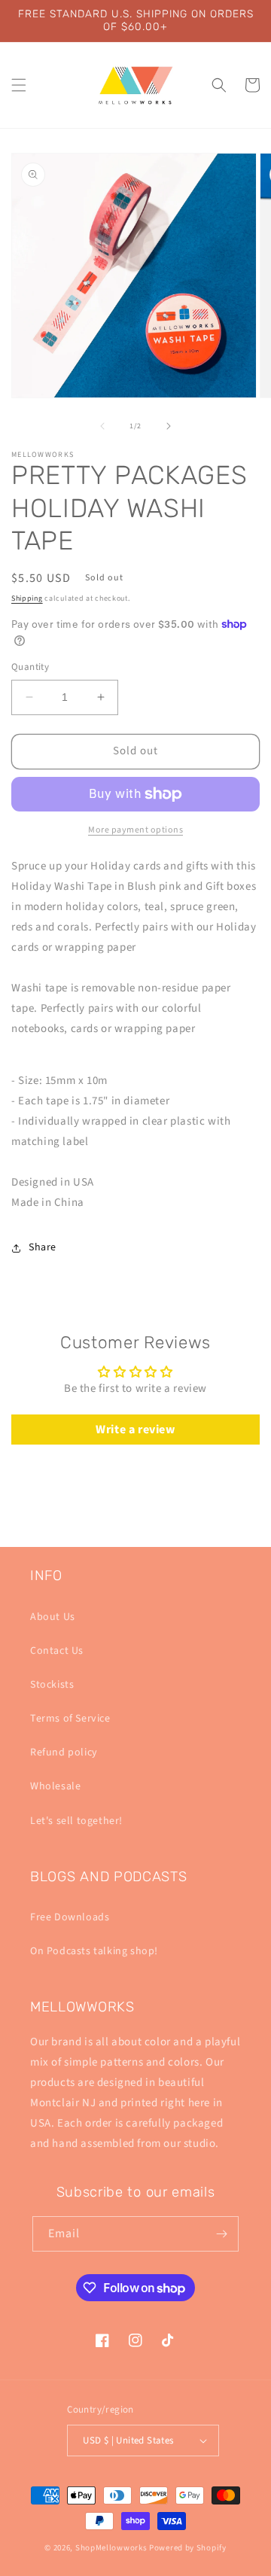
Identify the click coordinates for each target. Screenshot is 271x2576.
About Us (53, 1617)
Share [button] (43, 1247)
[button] (19, 85)
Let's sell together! (76, 1821)
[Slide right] (169, 426)
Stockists (52, 1685)
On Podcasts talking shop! (94, 1951)
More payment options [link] (135, 830)
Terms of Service (70, 1719)
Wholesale (55, 1786)
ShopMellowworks (111, 2548)
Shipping (27, 598)
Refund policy (64, 1752)
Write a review (135, 1430)
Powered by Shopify (188, 2548)
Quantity (30, 667)
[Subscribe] (221, 2234)
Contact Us (57, 1651)
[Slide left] (102, 426)
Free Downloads (70, 1917)
